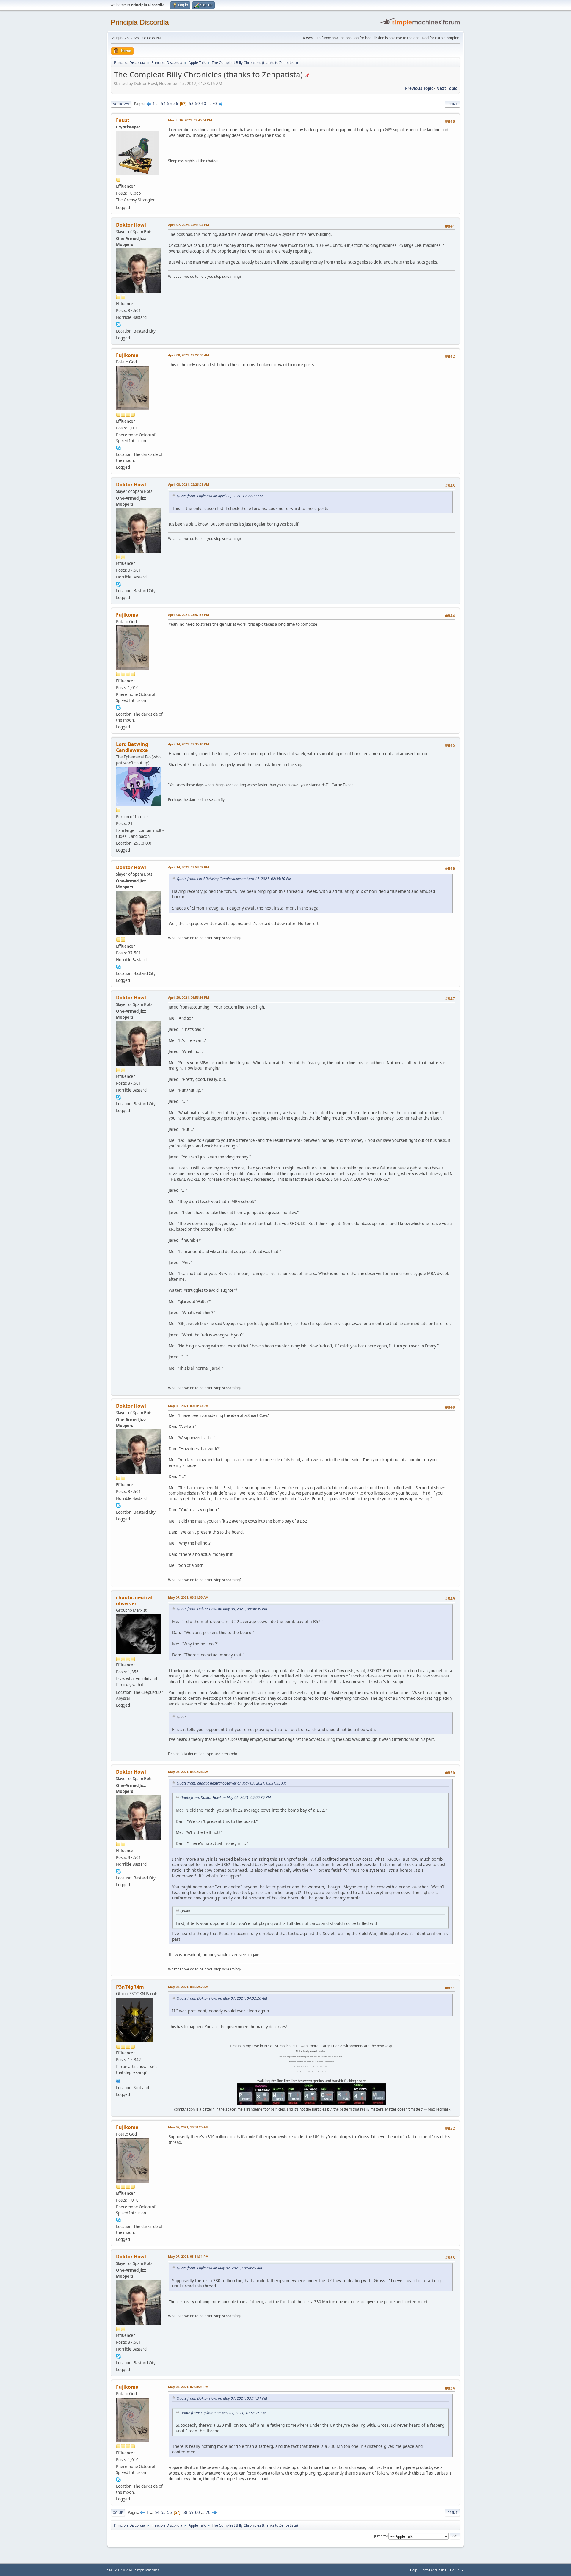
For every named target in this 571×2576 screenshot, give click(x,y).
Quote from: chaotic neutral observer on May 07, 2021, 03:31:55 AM (232, 1783)
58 (191, 104)
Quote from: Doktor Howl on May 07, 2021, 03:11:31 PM (222, 2398)
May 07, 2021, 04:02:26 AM (188, 1772)
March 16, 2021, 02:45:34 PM (190, 120)
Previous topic (419, 88)
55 (170, 104)
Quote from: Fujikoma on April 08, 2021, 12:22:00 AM (220, 496)
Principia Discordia (140, 22)
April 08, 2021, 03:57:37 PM (189, 615)
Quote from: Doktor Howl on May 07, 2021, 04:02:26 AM (222, 1998)
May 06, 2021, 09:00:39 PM (188, 1406)
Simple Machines (147, 2570)
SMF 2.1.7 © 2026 (120, 2570)
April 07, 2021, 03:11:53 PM (189, 225)
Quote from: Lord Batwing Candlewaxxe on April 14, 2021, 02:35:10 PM (234, 879)
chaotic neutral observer (134, 1600)
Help (414, 2570)
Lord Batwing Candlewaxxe (132, 747)
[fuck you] (118, 2080)
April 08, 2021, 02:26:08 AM (189, 484)
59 (197, 104)
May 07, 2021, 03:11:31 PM (188, 2256)
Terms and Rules (434, 2570)
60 (204, 104)
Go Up (118, 2512)
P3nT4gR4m (130, 1987)
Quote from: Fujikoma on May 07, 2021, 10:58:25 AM (219, 2268)
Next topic (447, 88)
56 (176, 104)
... (158, 104)
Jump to (380, 2536)
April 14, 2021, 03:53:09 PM (189, 867)
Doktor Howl (131, 225)
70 (214, 104)
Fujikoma (127, 355)
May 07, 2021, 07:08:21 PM (188, 2387)
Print (452, 104)
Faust (123, 120)
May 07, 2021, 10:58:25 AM (188, 2127)
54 (163, 104)
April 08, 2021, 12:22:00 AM (189, 355)
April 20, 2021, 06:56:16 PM (189, 997)
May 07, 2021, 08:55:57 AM (188, 1987)
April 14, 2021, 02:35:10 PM (189, 744)
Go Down (121, 104)
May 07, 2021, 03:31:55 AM (188, 1597)
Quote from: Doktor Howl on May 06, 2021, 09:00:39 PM (222, 1609)
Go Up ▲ (457, 2570)
